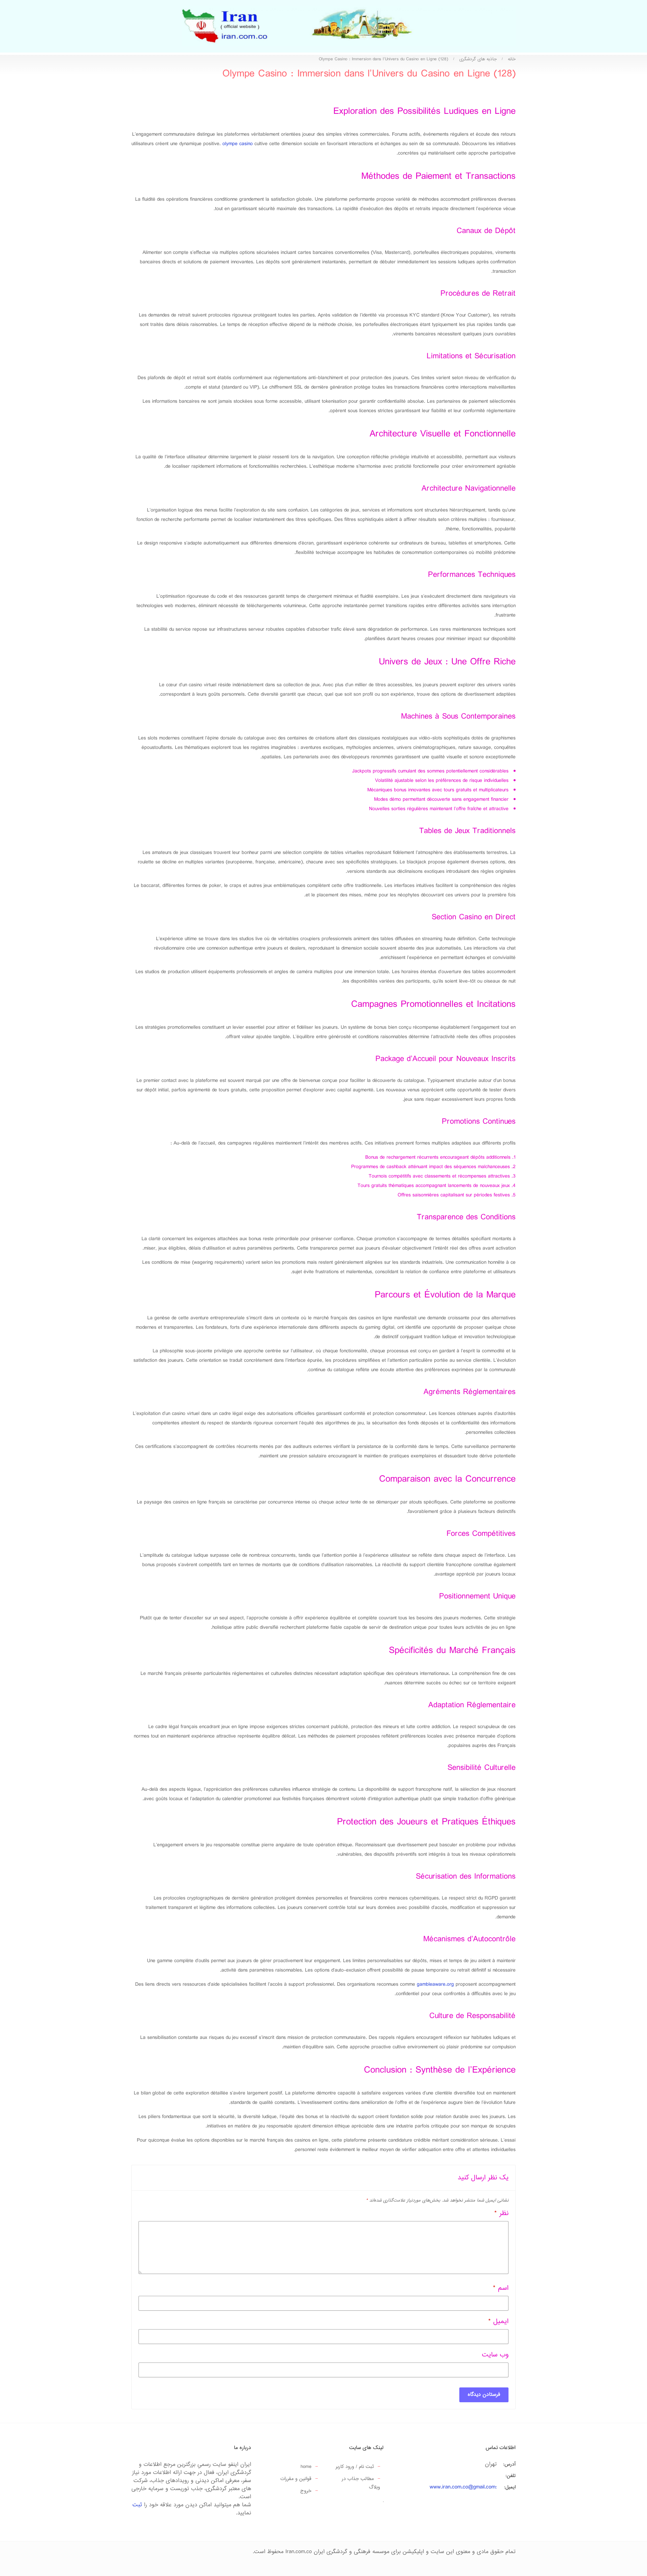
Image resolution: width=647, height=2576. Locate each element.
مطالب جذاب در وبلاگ (361, 2483)
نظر (501, 2214)
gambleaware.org (435, 1985)
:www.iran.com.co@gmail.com (463, 2487)
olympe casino (238, 144)
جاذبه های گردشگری (478, 59)
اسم (501, 2288)
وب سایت (495, 2355)
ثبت (137, 2505)
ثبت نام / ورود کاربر (355, 2467)
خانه (512, 59)
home (306, 2467)
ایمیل (498, 2322)
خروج (306, 2491)
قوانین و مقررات (296, 2479)
